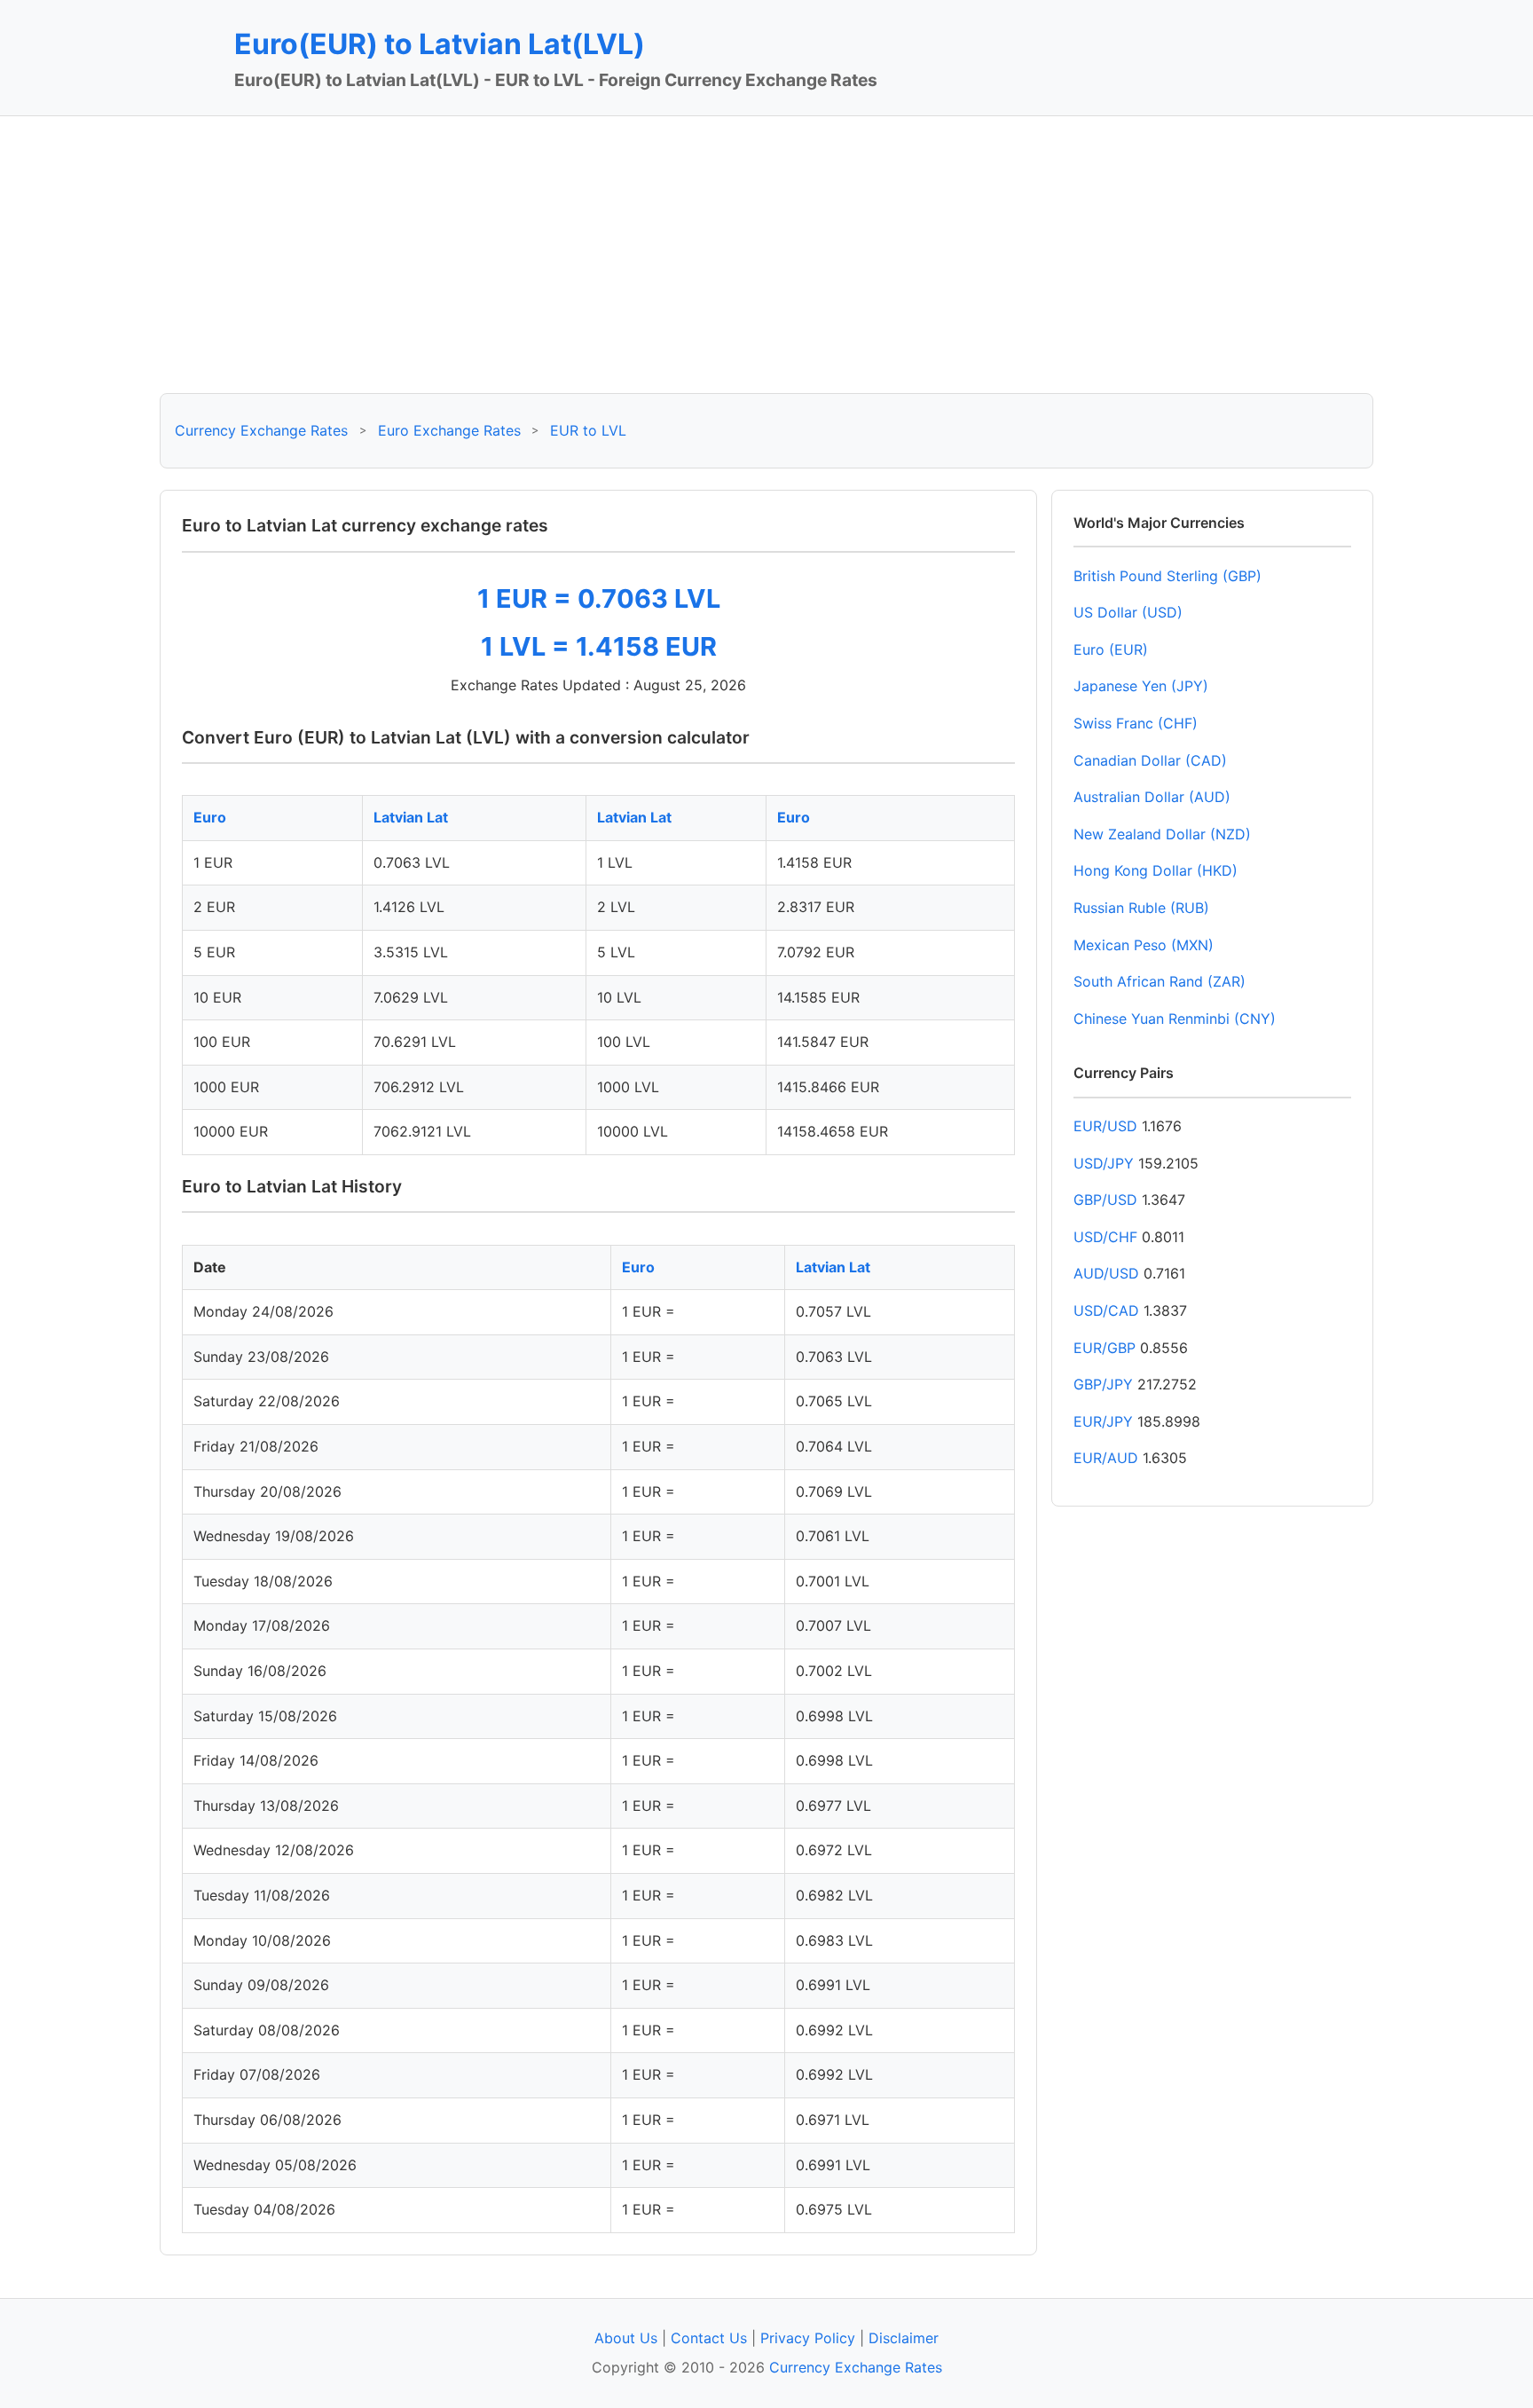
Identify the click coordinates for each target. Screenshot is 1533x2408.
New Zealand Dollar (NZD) (1162, 834)
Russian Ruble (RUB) (1141, 908)
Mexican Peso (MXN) (1144, 945)
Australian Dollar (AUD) (1152, 797)
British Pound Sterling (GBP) (1167, 576)
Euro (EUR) (1111, 649)
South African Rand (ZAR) (1160, 981)
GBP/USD (1105, 1200)
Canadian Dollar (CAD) (1150, 760)
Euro (210, 817)
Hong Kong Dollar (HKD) (1156, 870)
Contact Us (709, 2338)
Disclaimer (904, 2338)
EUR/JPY (1103, 1421)
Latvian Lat (411, 817)
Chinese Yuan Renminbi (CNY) (1175, 1019)
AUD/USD (1106, 1273)
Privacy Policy (808, 2338)
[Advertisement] (766, 255)
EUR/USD (1105, 1126)
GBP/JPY (1103, 1384)
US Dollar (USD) (1128, 612)
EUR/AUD (1106, 1458)
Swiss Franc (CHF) (1136, 723)
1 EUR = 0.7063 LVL (599, 598)
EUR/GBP (1105, 1348)
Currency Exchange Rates (261, 430)
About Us (626, 2338)
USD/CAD (1106, 1310)
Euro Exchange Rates (449, 430)
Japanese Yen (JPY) (1141, 686)
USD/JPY (1104, 1163)
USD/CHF (1105, 1237)
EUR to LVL (588, 430)
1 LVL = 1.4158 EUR (599, 646)
